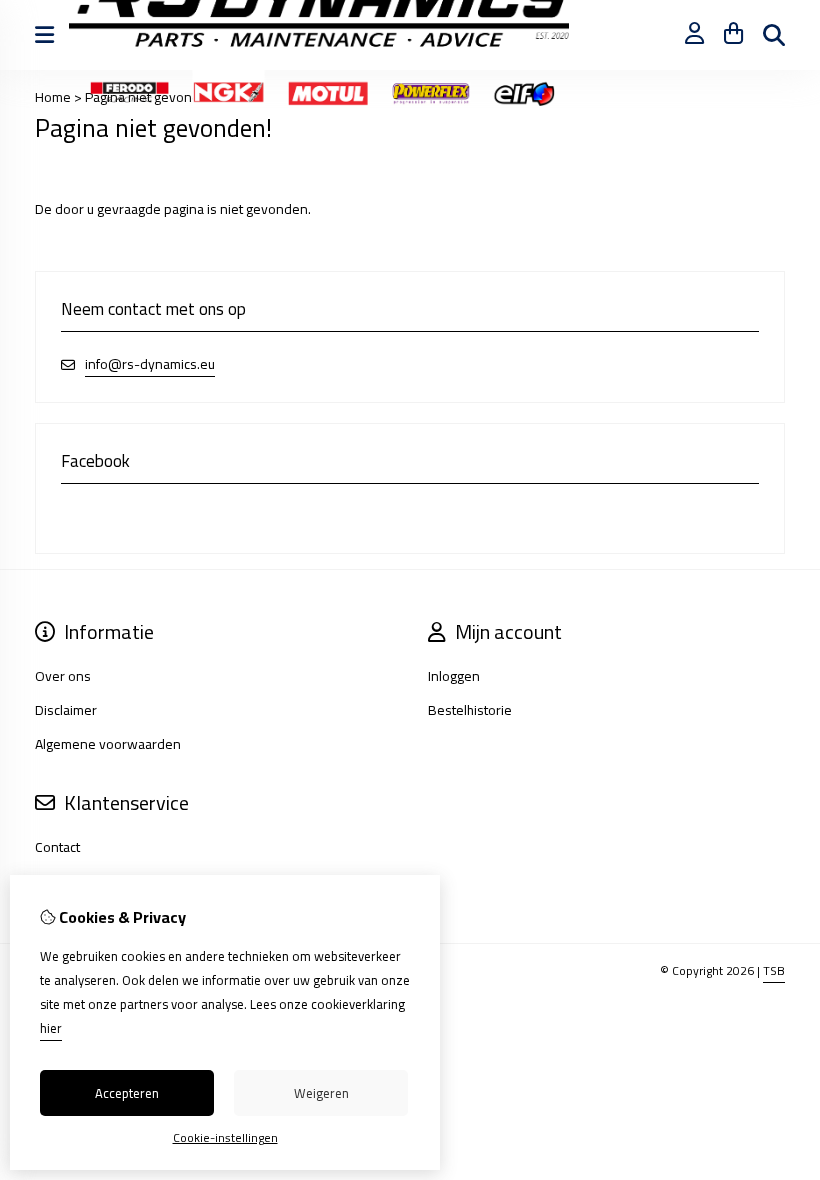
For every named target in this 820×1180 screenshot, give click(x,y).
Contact (57, 847)
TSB (774, 970)
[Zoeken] (774, 35)
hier (51, 1028)
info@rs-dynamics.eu (150, 364)
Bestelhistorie (470, 710)
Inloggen (454, 676)
